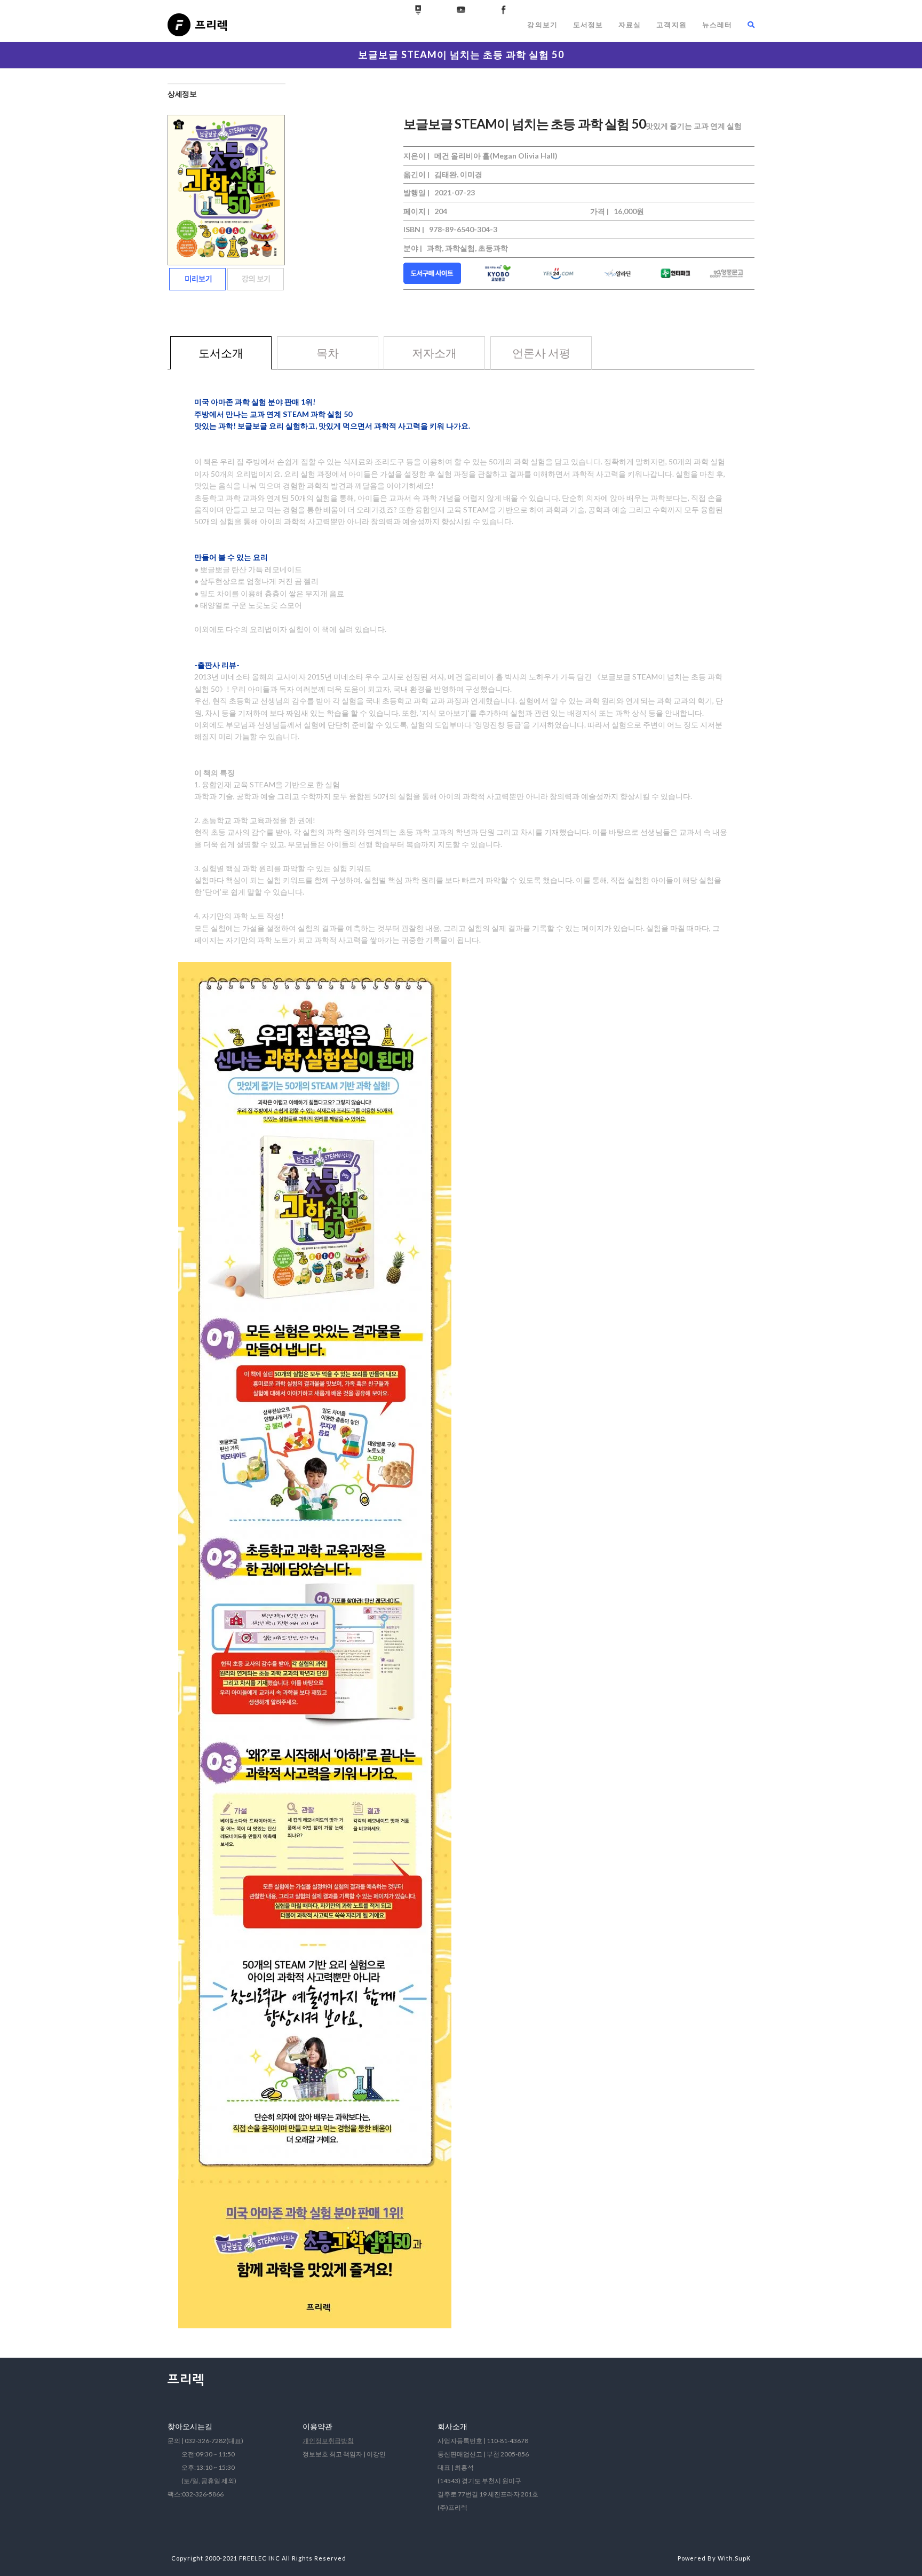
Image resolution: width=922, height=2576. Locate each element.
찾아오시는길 (190, 2426)
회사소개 (452, 2426)
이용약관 (317, 2426)
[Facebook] (504, 10)
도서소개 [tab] (221, 353)
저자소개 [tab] (434, 353)
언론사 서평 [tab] (541, 353)
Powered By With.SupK (714, 2558)
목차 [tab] (328, 353)
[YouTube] (461, 10)
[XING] (418, 10)
